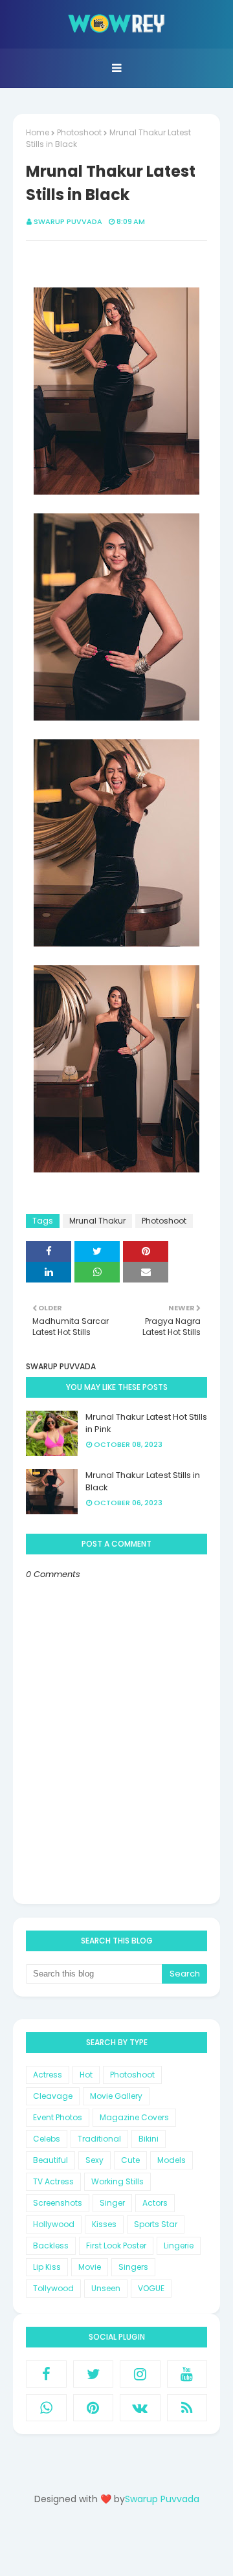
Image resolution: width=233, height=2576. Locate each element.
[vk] (140, 2408)
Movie (90, 2267)
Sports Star (156, 2224)
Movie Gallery (116, 2096)
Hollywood (54, 2224)
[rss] (187, 2408)
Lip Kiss (47, 2267)
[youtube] (187, 2374)
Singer (112, 2203)
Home (38, 132)
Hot (86, 2075)
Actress (48, 2075)
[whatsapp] (46, 2408)
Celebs (47, 2139)
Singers (133, 2267)
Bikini (149, 2139)
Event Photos (58, 2117)
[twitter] (94, 2374)
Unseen (106, 2288)
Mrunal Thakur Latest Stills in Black (143, 1482)
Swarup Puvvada (68, 221)
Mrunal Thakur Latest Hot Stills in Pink (146, 1423)
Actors (155, 2203)
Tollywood (53, 2288)
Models (172, 2160)
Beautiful (50, 2160)
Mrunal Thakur (97, 1221)
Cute (130, 2160)
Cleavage (53, 2096)
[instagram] (140, 2374)
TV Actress (53, 2181)
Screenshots (58, 2203)
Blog (143, 2545)
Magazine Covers (134, 2117)
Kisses (104, 2224)
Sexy (94, 2160)
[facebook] (46, 2374)
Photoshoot (79, 132)
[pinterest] (94, 2408)
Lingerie (179, 2246)
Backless (51, 2246)
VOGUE (151, 2288)
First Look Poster (116, 2246)
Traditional (99, 2139)
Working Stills (117, 2181)
